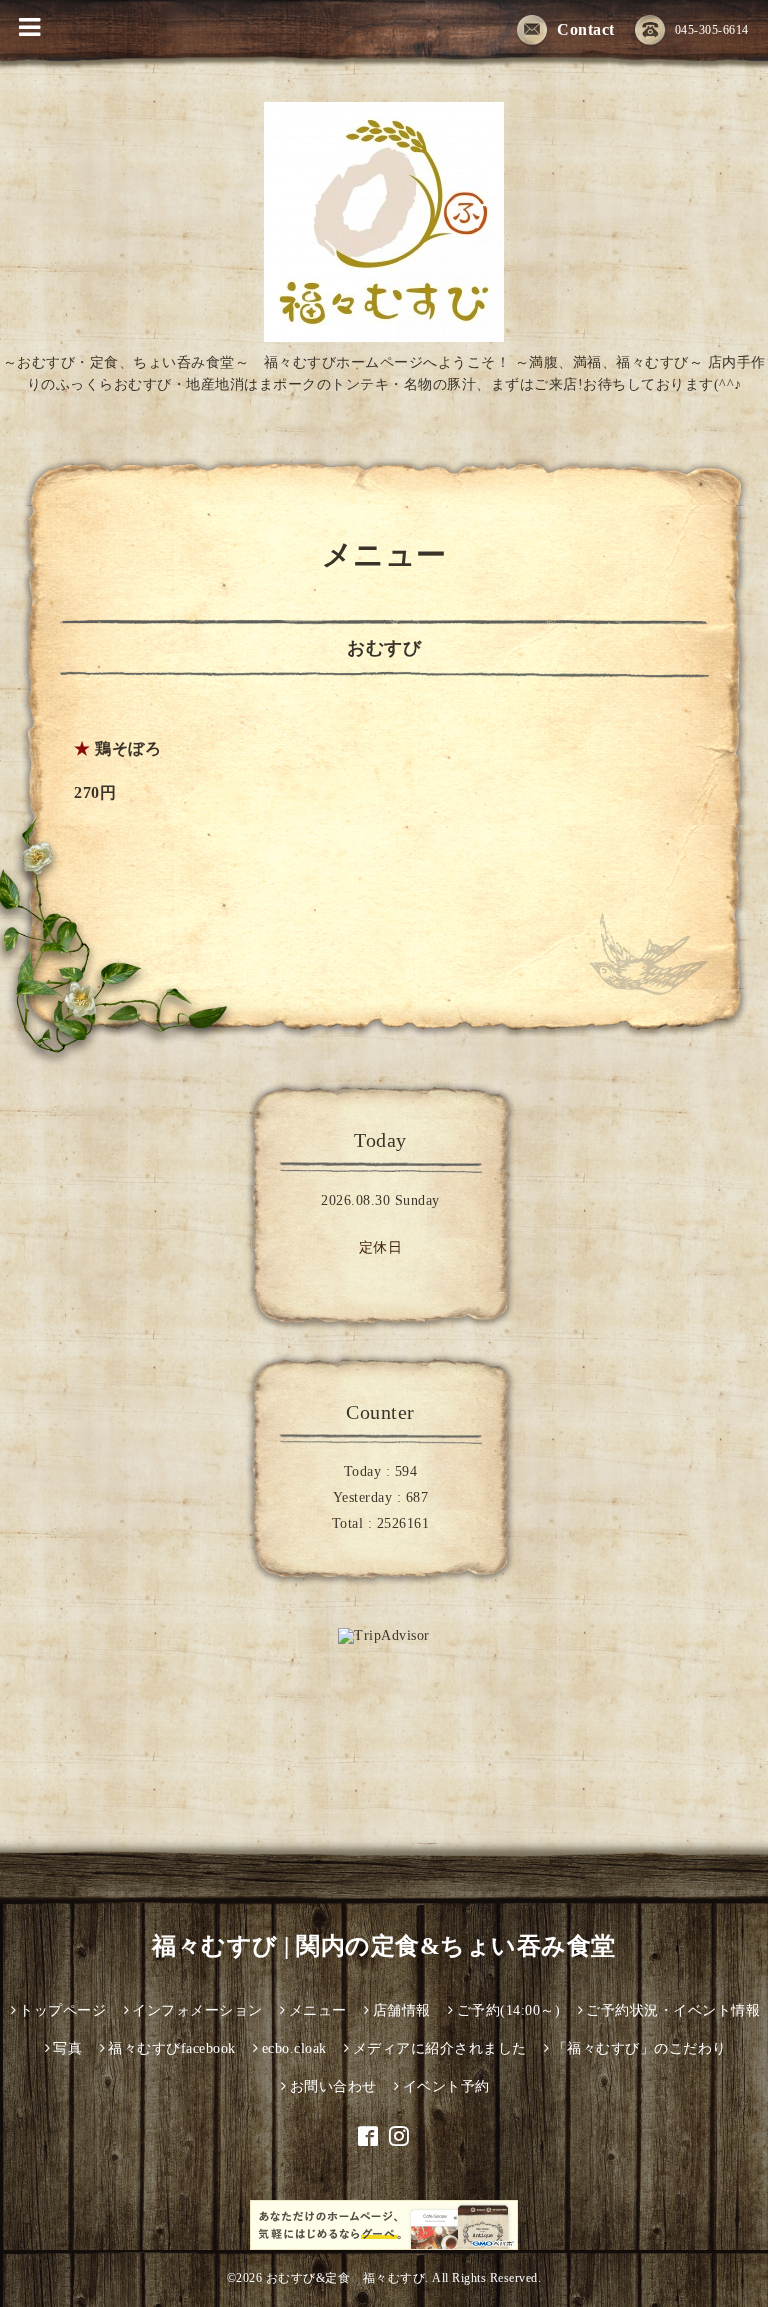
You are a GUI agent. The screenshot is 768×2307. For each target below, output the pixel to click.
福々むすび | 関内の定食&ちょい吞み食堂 (384, 1946)
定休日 (381, 1247)
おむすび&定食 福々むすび (346, 2278)
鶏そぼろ (128, 748)
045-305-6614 (712, 30)
